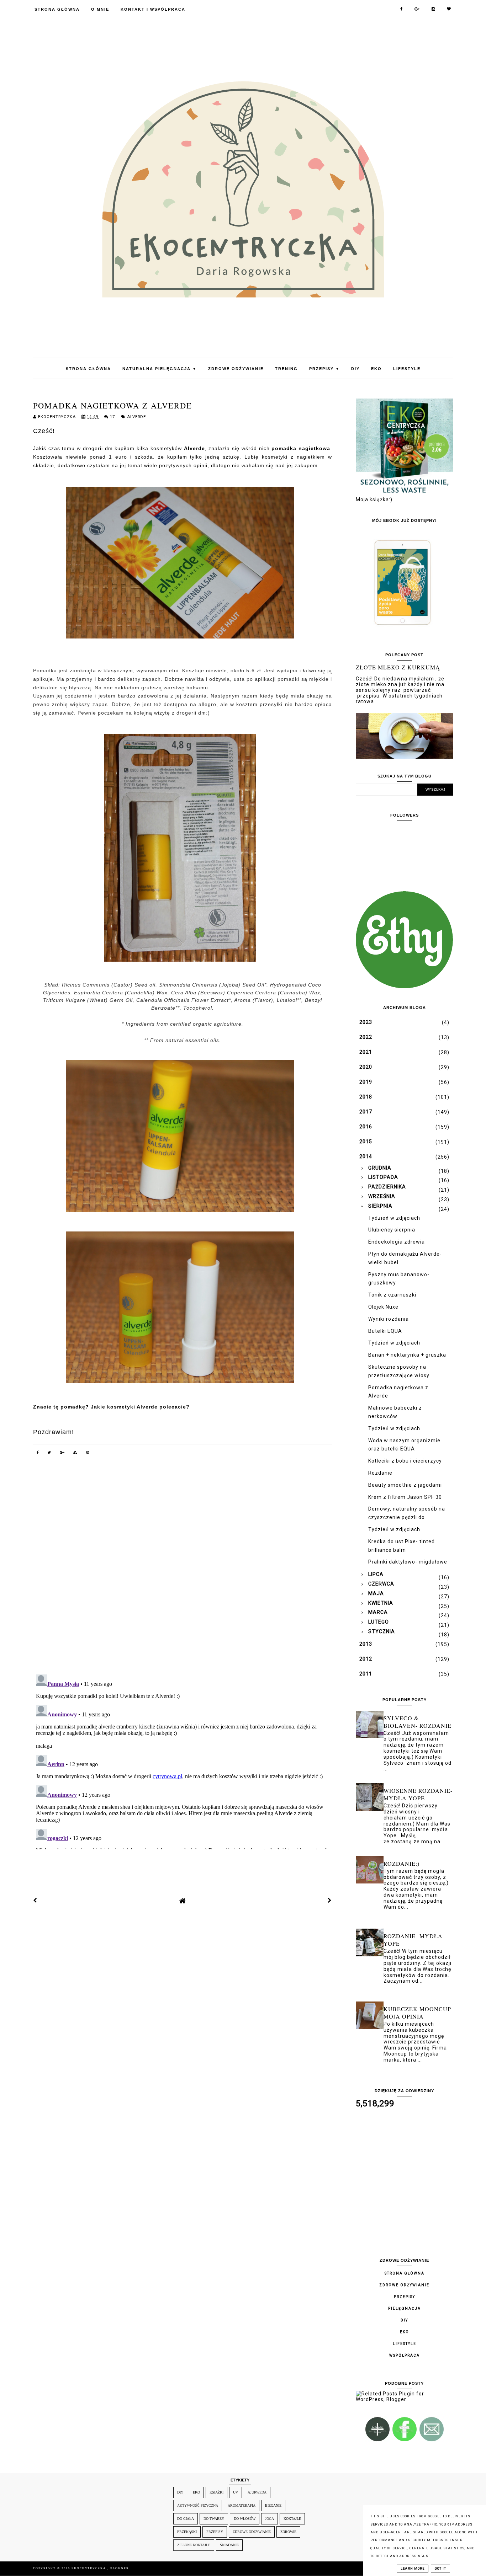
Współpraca (405, 2355)
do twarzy (214, 2519)
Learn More (413, 2569)
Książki (216, 2492)
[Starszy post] (330, 1901)
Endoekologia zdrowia (397, 1242)
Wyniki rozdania (389, 1319)
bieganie (273, 2505)
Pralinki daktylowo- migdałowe (408, 1562)
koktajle (292, 2519)
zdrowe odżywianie (252, 2532)
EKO (376, 369)
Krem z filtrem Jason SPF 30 (405, 1497)
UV (236, 2492)
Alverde (136, 417)
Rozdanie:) (402, 1863)
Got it (440, 2569)
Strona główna (405, 2273)
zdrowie (288, 2532)
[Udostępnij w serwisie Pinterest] (88, 1454)
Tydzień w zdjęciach (394, 1218)
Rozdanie (380, 1473)
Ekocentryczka (89, 2568)
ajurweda (257, 2492)
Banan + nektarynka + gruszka (407, 1355)
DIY (355, 369)
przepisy (215, 2532)
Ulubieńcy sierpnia (392, 1230)
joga (270, 2519)
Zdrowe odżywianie (236, 369)
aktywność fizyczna (198, 2505)
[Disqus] (183, 1570)
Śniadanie (229, 2545)
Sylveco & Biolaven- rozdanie (418, 1722)
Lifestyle (407, 369)
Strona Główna (57, 9)
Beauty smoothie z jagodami (405, 1485)
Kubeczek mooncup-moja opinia (418, 2013)
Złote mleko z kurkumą (398, 667)
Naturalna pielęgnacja (160, 369)
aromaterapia (242, 2505)
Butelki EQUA (385, 1331)
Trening (286, 369)
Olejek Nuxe (383, 1307)
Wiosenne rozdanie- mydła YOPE (418, 1794)
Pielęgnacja (405, 2308)
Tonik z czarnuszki (392, 1295)
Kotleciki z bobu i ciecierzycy (405, 1461)
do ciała (186, 2519)
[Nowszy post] (35, 1901)
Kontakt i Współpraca (153, 9)
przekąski (187, 2532)
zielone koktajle (194, 2545)
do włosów (245, 2519)
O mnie (100, 9)
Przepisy (324, 369)
